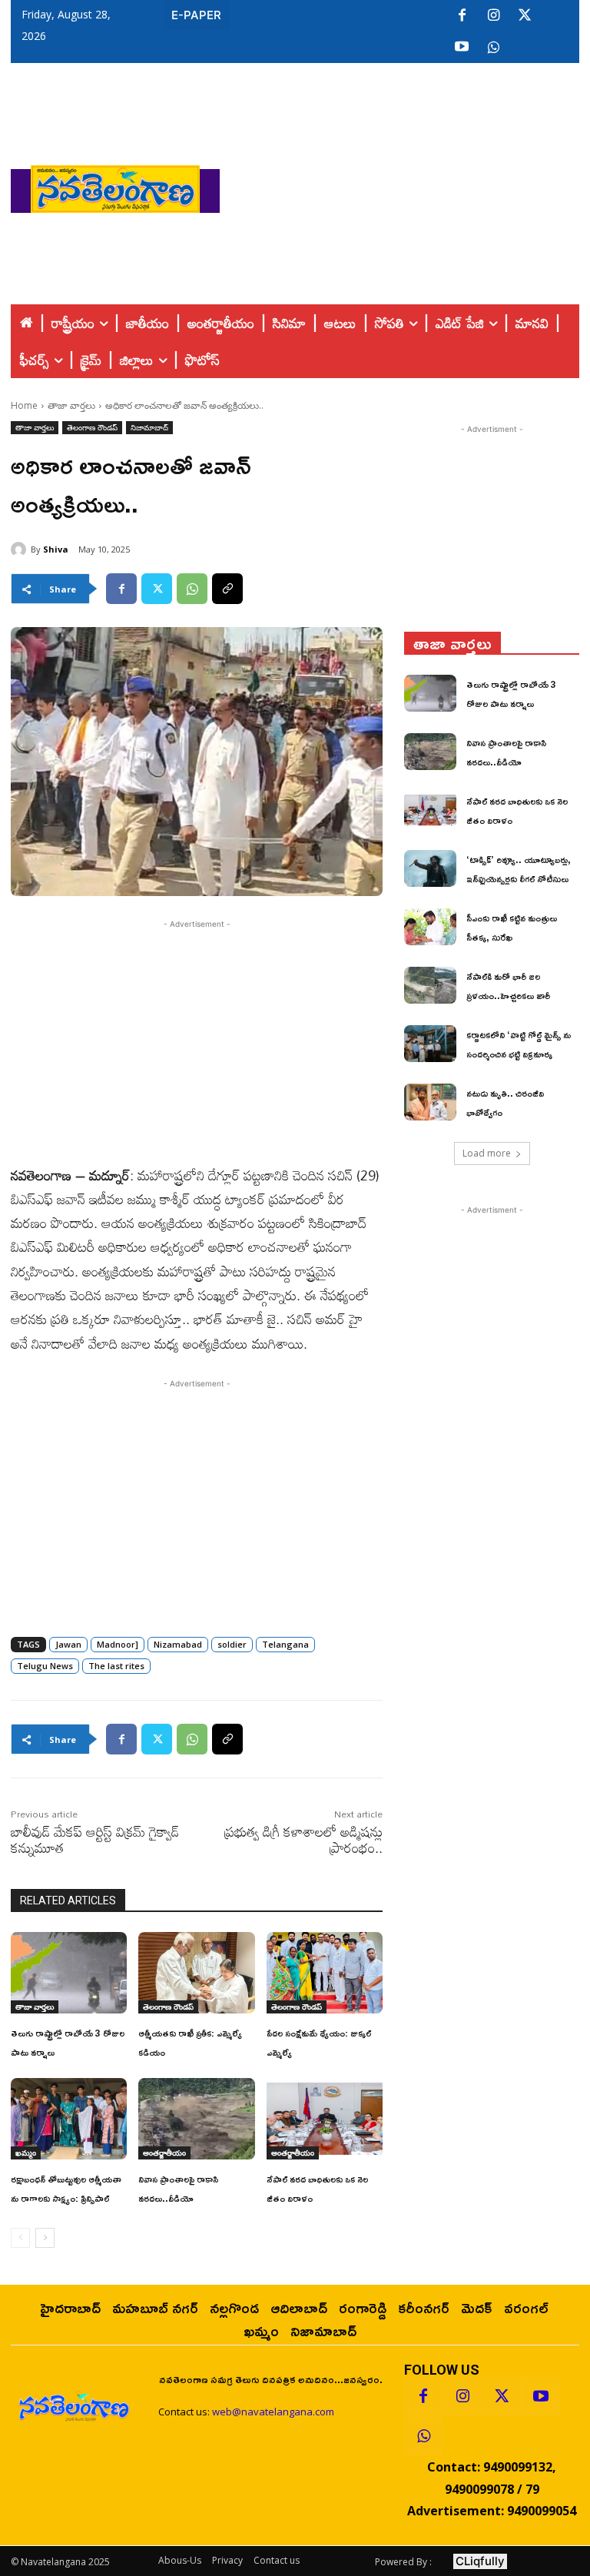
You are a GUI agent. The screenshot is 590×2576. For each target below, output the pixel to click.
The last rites (116, 1666)
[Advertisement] (405, 185)
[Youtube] (462, 48)
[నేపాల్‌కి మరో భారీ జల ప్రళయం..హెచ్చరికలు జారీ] (430, 985)
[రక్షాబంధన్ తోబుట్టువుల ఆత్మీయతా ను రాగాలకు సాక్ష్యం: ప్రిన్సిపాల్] (69, 2119)
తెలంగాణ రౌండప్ (92, 427)
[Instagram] (493, 16)
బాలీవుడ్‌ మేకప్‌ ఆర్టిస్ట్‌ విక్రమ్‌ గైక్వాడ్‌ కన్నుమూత (95, 1839)
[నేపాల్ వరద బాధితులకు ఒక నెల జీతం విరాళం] (325, 2119)
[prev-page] (20, 2238)
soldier (232, 1644)
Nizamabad (178, 1644)
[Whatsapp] (423, 2436)
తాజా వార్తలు (71, 405)
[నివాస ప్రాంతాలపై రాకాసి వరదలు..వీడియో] (196, 2119)
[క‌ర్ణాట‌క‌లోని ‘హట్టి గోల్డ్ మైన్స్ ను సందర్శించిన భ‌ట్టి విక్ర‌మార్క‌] (430, 1044)
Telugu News (45, 1666)
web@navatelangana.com (273, 2412)
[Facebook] (462, 16)
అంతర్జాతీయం (164, 2153)
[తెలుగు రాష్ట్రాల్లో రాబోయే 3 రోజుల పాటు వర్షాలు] (69, 1973)
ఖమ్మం (26, 2153)
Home (24, 405)
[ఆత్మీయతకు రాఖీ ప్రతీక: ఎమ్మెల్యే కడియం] (196, 1973)
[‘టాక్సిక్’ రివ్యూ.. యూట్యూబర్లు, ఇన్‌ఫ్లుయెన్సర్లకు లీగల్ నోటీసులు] (430, 868)
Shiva (56, 549)
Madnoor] (118, 1644)
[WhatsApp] (192, 589)
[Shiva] (21, 549)
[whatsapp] (493, 48)
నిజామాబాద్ (149, 427)
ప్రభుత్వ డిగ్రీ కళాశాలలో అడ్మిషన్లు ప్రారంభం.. (303, 1839)
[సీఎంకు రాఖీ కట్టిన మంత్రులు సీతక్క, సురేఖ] (430, 927)
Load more (487, 1153)
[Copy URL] (227, 589)
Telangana (285, 1644)
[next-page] (45, 2238)
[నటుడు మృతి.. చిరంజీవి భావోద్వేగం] (430, 1102)
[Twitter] (525, 16)
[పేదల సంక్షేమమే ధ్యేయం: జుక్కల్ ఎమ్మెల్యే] (325, 1973)
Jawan (68, 1644)
